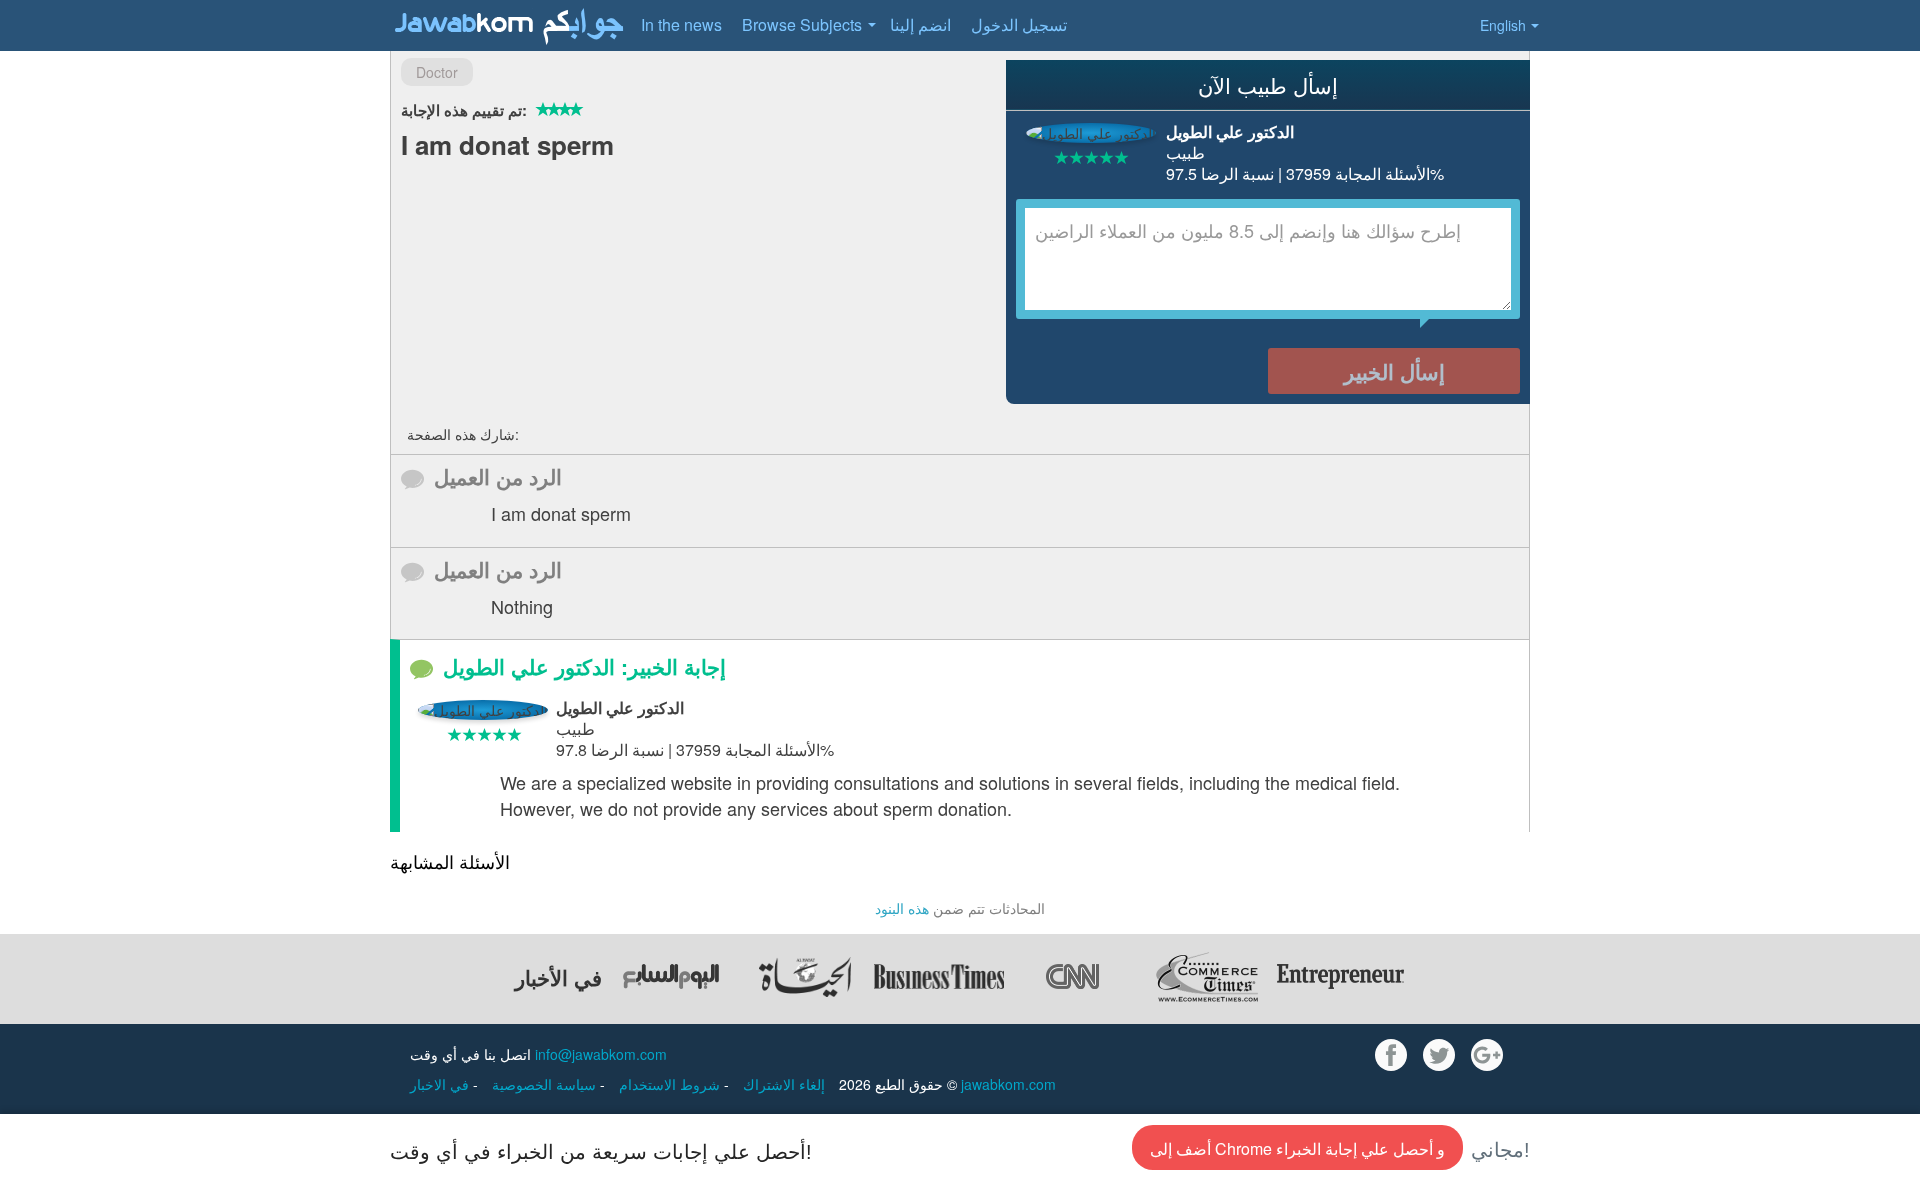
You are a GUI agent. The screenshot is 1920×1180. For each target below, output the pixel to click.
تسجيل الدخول (1019, 24)
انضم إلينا (920, 24)
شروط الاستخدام (671, 1084)
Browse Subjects (802, 24)
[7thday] (671, 977)
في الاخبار (441, 1084)
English (1503, 25)
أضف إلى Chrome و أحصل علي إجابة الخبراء (1297, 1148)
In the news (681, 24)
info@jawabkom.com (601, 1054)
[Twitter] (1439, 1055)
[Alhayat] (805, 977)
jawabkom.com (1008, 1084)
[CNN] (1073, 977)
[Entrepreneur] (1341, 977)
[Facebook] (1391, 1055)
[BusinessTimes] (939, 977)
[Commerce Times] (1207, 977)
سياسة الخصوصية (546, 1084)
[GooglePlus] (1487, 1055)
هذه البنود (902, 908)
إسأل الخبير (1394, 371)
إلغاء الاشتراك (784, 1084)
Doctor (437, 72)
